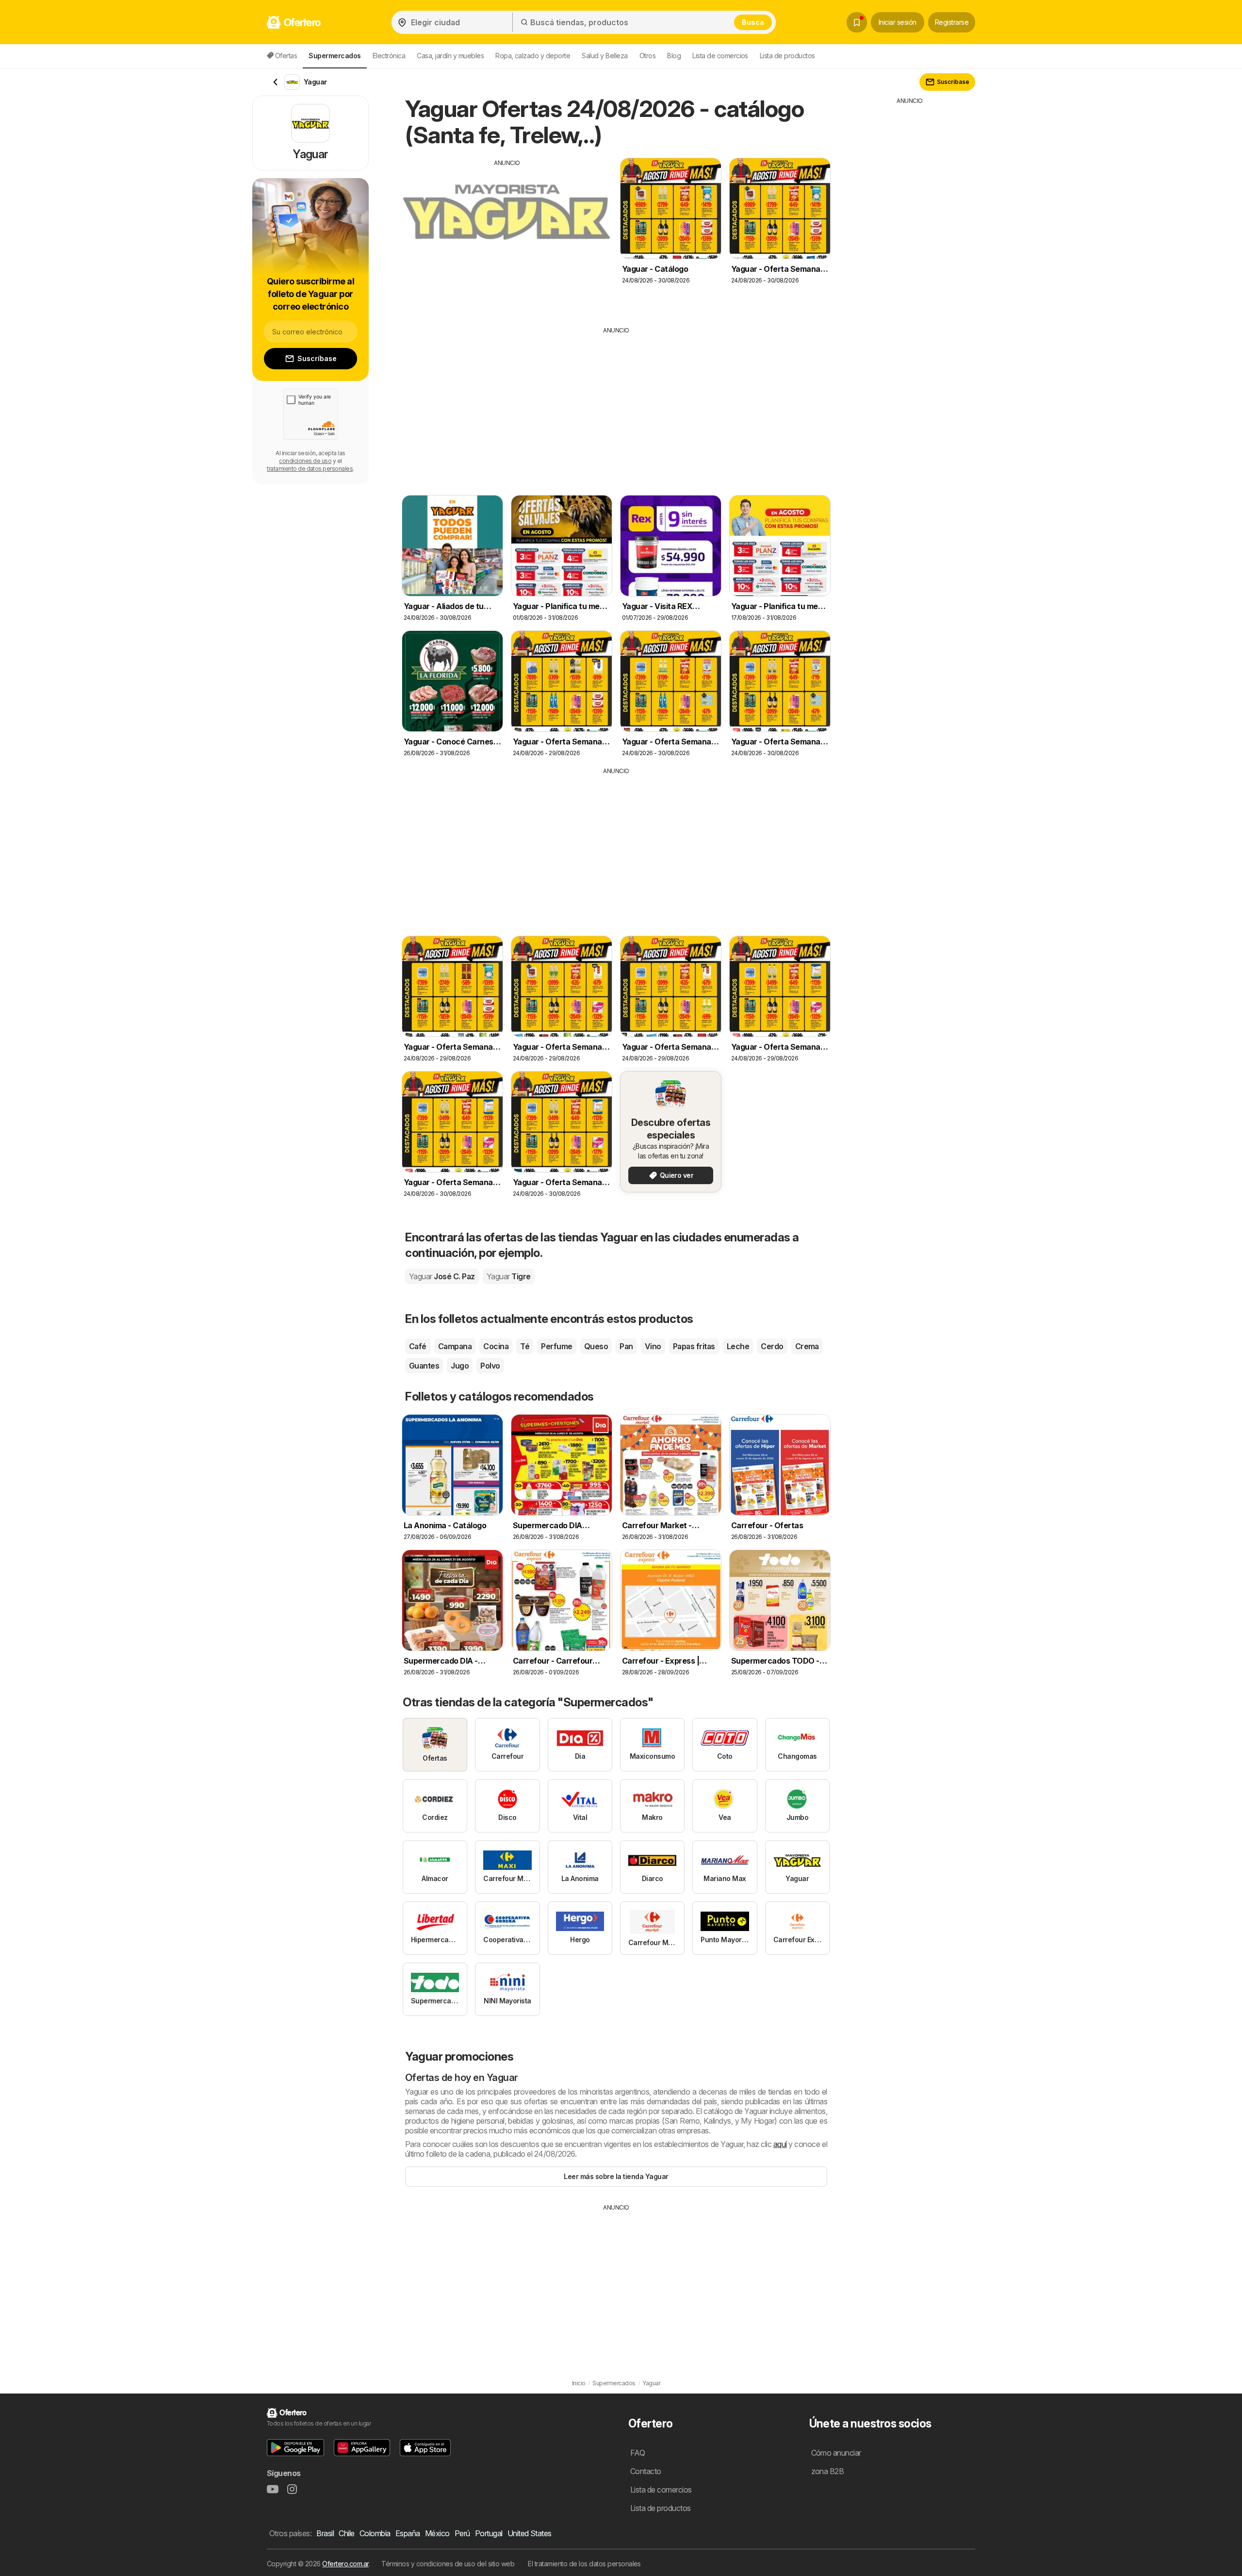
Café (418, 1346)
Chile (346, 2533)
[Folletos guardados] (857, 22)
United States (530, 2533)
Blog (674, 56)
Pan (626, 1346)
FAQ (637, 2453)
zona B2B (828, 2471)
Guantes (424, 1366)
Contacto (646, 2471)
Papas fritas (694, 1346)
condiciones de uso (305, 461)
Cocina (496, 1346)
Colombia (375, 2533)
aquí (780, 2144)
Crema (807, 1346)
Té (525, 1346)
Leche (738, 1346)
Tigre (509, 1276)
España (408, 2533)
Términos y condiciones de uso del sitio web (448, 2564)
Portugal (489, 2533)
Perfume (556, 1346)
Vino (653, 1346)
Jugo (460, 1366)
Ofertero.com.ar (345, 2564)
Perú (462, 2533)
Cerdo (772, 1346)
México (437, 2533)
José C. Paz (442, 1276)
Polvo (490, 1366)
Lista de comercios (720, 56)
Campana (455, 1346)
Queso (596, 1346)
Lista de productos (787, 56)
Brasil (325, 2533)
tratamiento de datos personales (310, 469)
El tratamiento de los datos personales (584, 2564)
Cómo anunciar (836, 2453)
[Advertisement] (507, 235)
